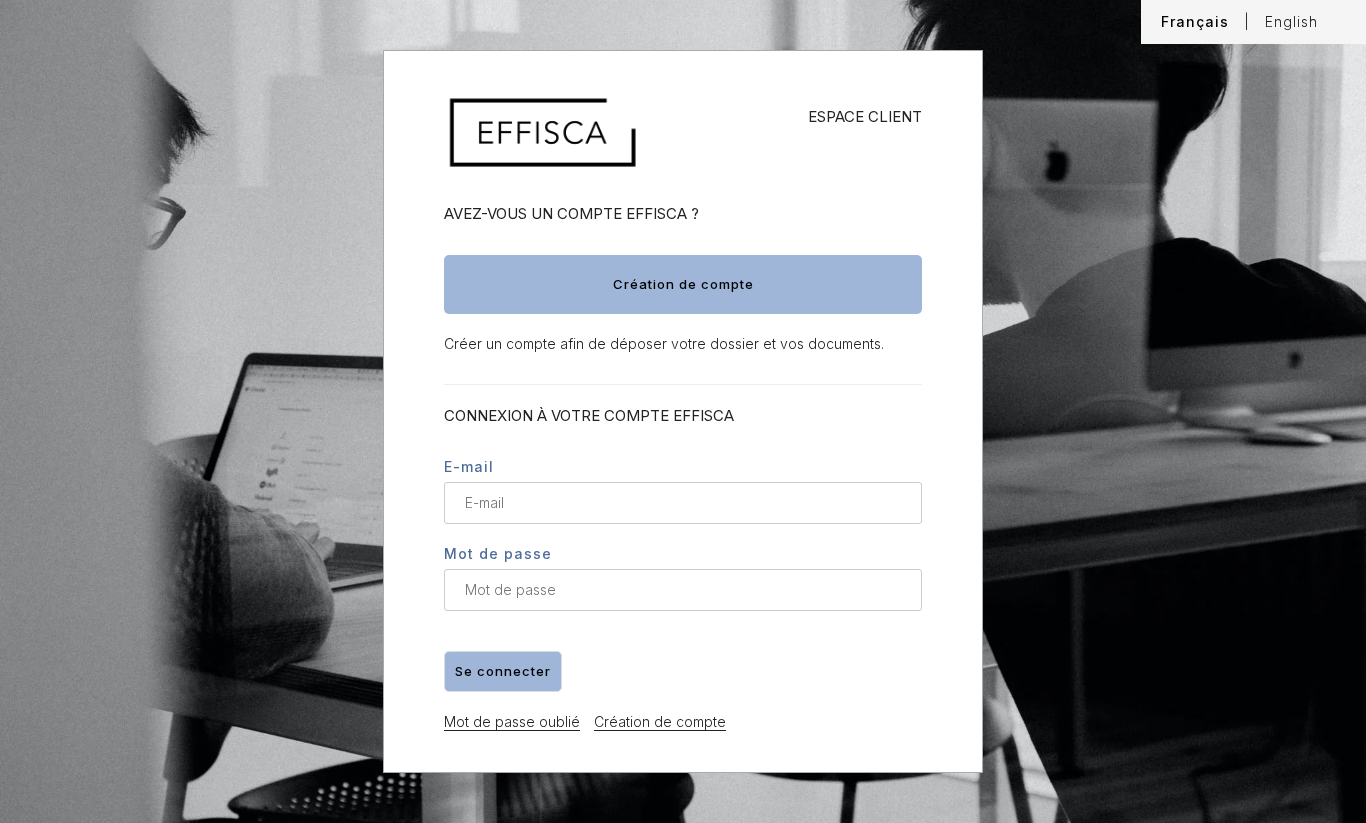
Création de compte (660, 721)
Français (1195, 21)
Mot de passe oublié (512, 721)
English (1291, 21)
